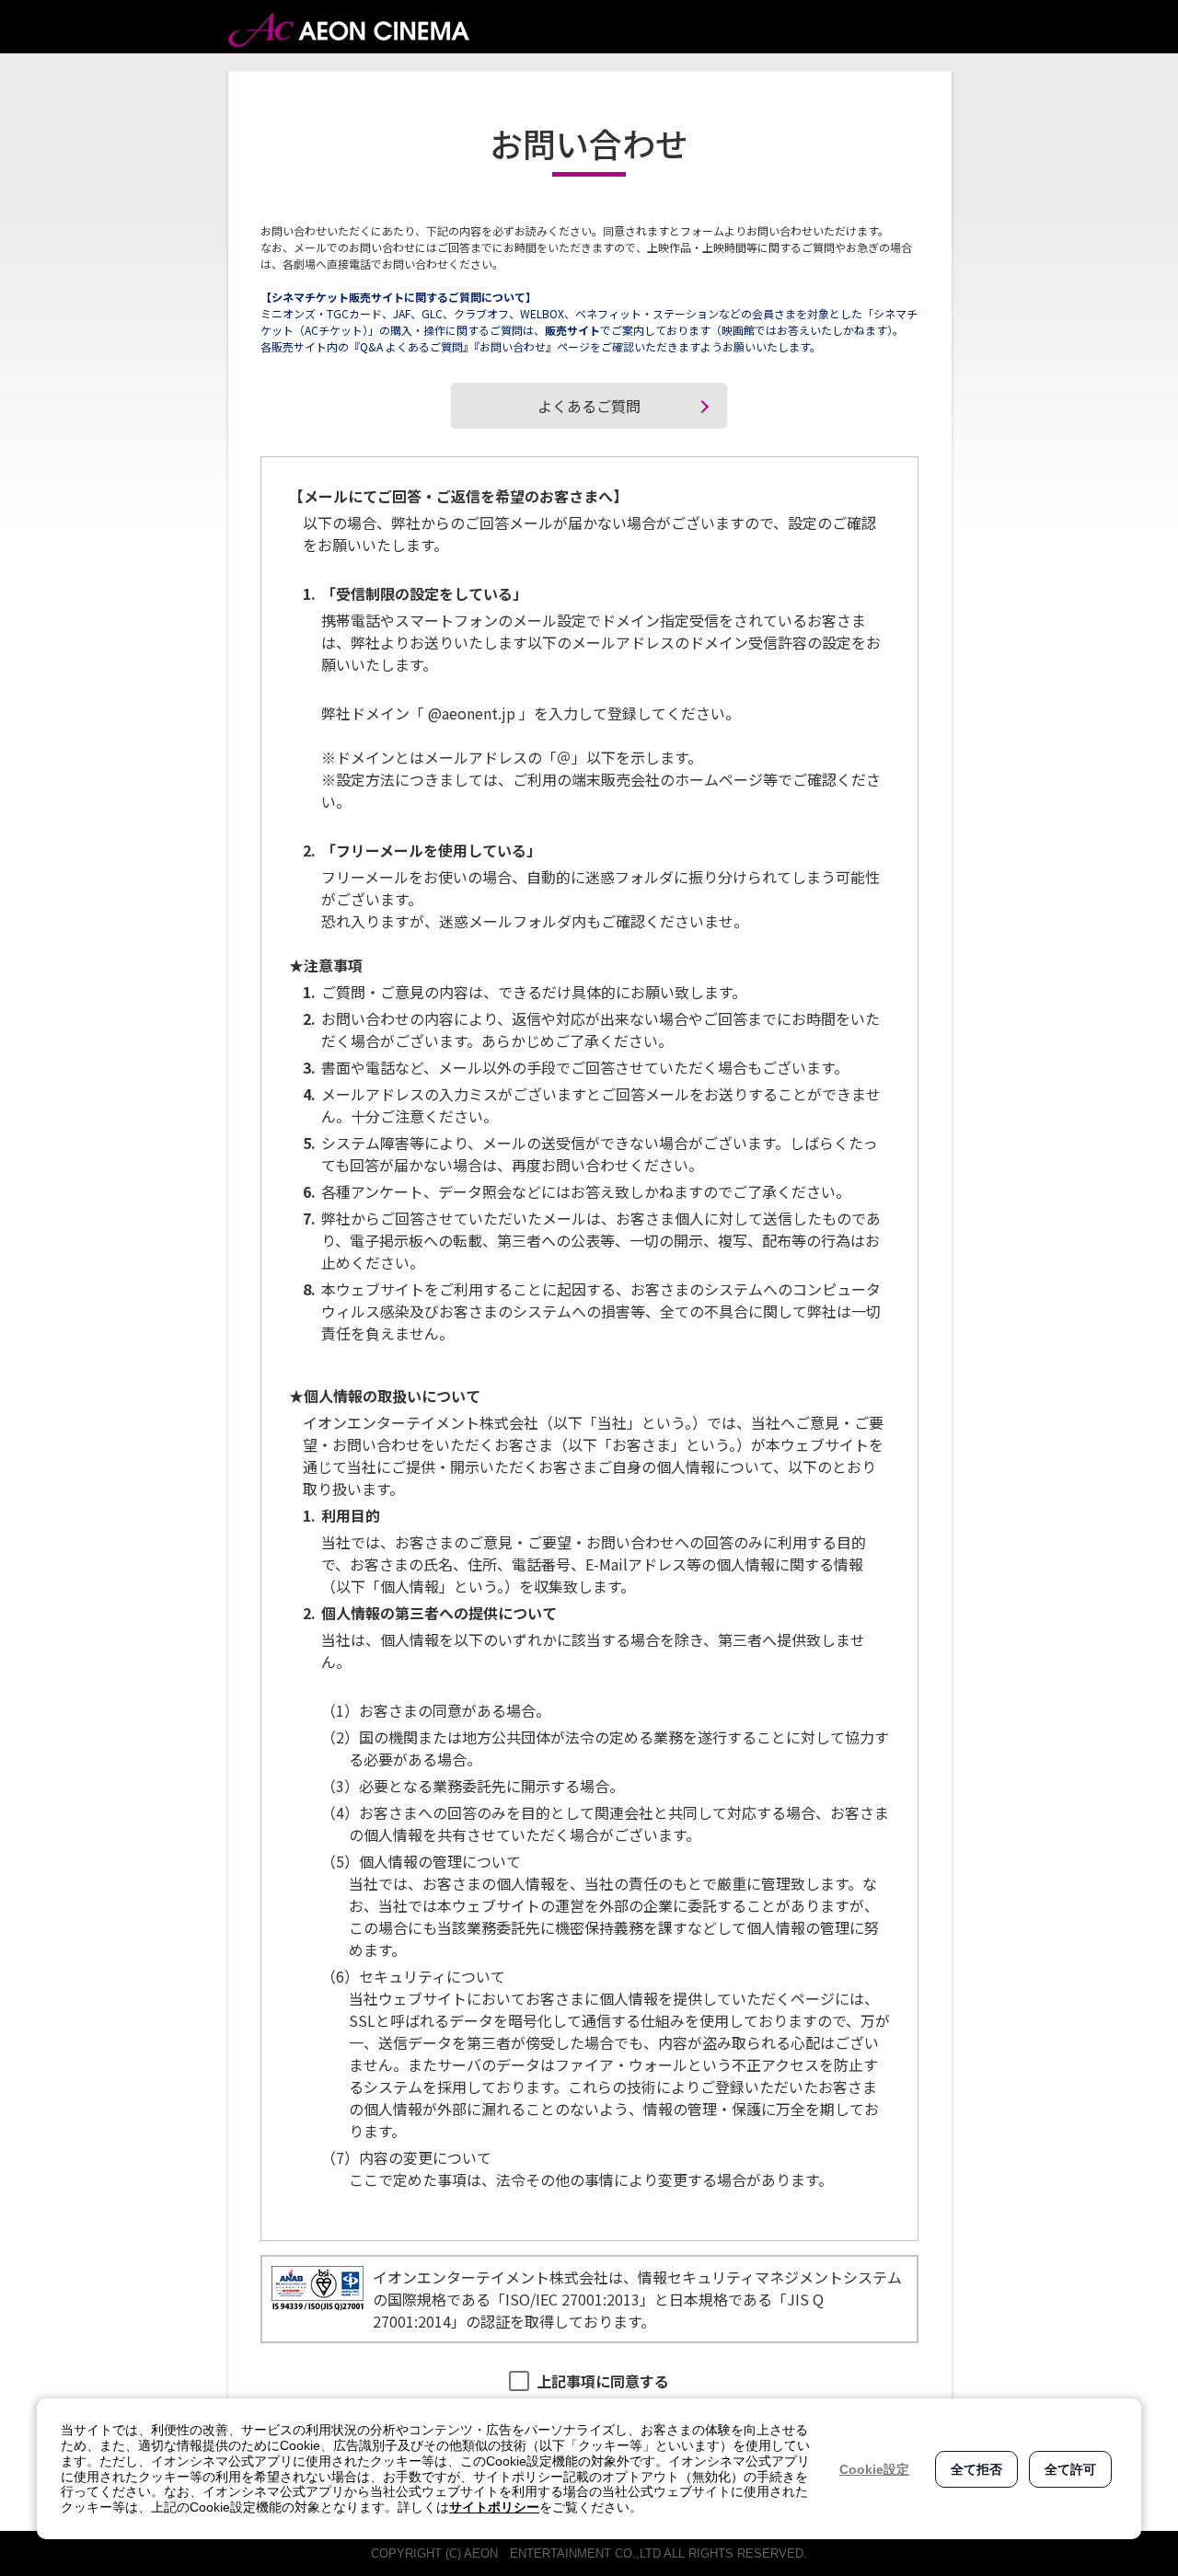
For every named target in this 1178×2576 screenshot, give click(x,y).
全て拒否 (976, 2469)
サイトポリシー (494, 2507)
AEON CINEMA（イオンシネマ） (349, 30)
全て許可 (1070, 2469)
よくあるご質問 (589, 406)
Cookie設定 (874, 2469)
